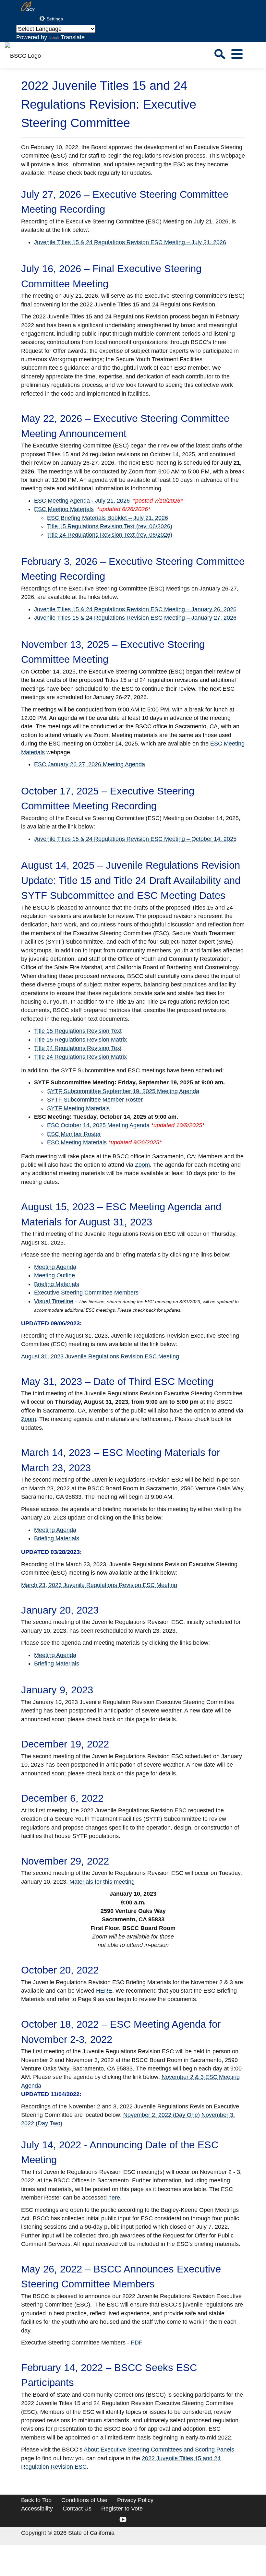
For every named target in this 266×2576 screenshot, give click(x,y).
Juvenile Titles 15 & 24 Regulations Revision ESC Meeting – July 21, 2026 (130, 242)
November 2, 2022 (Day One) (162, 2115)
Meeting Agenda (55, 1267)
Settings (54, 19)
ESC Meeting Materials (64, 509)
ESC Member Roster (74, 1134)
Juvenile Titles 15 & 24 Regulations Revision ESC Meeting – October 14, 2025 (135, 839)
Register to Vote (122, 2509)
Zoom (142, 1165)
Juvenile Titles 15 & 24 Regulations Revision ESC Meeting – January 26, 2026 (135, 609)
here (114, 2198)
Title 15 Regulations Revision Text (78, 1031)
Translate (73, 37)
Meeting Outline (54, 1275)
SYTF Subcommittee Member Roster (95, 1100)
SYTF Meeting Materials (78, 1108)
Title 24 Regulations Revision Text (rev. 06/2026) (110, 535)
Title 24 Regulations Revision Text (78, 1048)
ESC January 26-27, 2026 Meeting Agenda (90, 764)
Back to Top (36, 2500)
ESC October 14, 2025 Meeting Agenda (98, 1125)
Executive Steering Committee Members (86, 1293)
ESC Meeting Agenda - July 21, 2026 (82, 501)
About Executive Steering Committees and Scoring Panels (159, 2450)
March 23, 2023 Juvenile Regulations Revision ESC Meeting (99, 1585)
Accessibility (37, 2509)
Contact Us (77, 2509)
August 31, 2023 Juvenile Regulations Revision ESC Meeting (100, 1356)
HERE (104, 1991)
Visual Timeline (54, 1301)
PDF (137, 2343)
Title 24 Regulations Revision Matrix (80, 1057)
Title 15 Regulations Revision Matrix (80, 1040)
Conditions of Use (84, 2500)
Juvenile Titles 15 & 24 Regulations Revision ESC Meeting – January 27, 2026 (135, 618)
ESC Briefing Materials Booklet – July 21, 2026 (108, 518)
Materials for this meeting (102, 1882)
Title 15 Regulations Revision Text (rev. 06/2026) (110, 526)
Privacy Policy (135, 2500)
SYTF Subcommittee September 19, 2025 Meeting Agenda (123, 1091)
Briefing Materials (57, 1284)
